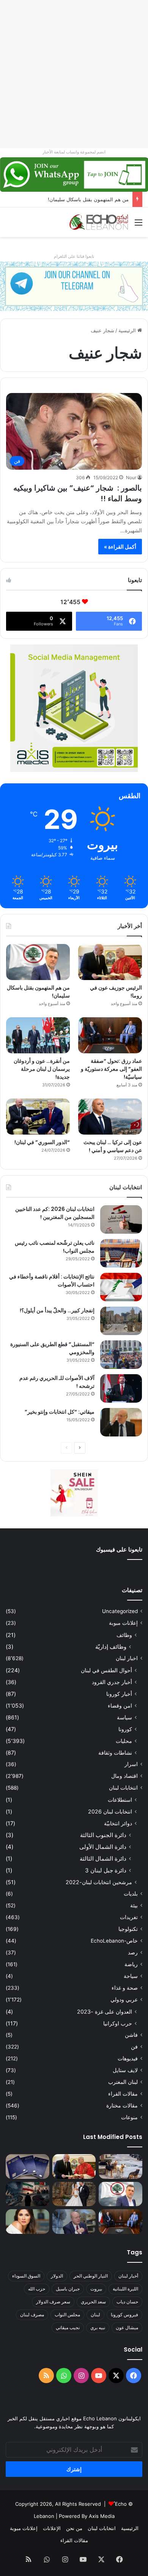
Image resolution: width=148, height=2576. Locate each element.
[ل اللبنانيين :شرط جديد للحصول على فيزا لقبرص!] (28, 2166)
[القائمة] (139, 225)
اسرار (131, 1764)
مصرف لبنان (32, 2315)
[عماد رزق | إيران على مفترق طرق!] (28, 2194)
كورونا (125, 1729)
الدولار (57, 2276)
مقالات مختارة (122, 2106)
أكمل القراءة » (120, 547)
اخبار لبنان (127, 1658)
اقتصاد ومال (124, 1776)
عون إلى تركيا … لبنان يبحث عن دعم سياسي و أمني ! (113, 1146)
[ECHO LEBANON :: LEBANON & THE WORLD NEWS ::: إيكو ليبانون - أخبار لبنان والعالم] (99, 222)
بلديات (131, 1894)
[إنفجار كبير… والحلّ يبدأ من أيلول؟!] (121, 1321)
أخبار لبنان (128, 2276)
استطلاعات (120, 1800)
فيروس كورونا (124, 2315)
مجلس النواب (67, 2315)
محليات (124, 1741)
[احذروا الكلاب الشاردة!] (120, 2166)
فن (134, 2047)
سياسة (124, 1717)
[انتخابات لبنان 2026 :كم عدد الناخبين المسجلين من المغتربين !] (121, 1219)
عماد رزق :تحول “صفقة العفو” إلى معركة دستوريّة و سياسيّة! (111, 1069)
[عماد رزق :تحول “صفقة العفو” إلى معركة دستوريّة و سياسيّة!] (110, 1035)
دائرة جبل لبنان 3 (106, 1870)
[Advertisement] (74, 74)
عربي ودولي (124, 2000)
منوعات (129, 2117)
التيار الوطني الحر (91, 2276)
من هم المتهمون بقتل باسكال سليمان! (88, 199)
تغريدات (129, 1917)
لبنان (95, 2315)
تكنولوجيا (128, 1929)
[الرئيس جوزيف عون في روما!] (110, 962)
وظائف (124, 1635)
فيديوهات (128, 2058)
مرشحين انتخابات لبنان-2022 (99, 1882)
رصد (133, 1953)
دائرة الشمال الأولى (103, 1847)
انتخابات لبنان (123, 1788)
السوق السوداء (26, 2276)
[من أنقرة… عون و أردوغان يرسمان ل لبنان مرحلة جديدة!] (38, 1035)
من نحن (74, 2528)
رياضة (131, 1964)
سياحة (131, 1976)
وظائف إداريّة (111, 1647)
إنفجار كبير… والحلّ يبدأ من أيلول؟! (57, 1310)
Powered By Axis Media (87, 2516)
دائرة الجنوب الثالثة (103, 1835)
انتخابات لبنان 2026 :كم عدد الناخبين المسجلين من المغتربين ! (55, 1213)
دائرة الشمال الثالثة (103, 1859)
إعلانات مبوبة (123, 1623)
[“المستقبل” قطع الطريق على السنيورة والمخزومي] (121, 1355)
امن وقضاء (120, 1705)
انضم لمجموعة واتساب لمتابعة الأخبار (74, 152)
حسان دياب (127, 2302)
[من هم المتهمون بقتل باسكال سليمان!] (38, 962)
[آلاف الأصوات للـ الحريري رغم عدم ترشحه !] (121, 1388)
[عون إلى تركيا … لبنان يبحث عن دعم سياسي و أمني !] (110, 1117)
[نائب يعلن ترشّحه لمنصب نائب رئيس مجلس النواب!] (121, 1253)
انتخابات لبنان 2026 (110, 1811)
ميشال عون (127, 2327)
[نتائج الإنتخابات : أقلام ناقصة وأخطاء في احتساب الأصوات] (121, 1287)
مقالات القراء (123, 2094)
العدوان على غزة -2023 (105, 2012)
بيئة (134, 1905)
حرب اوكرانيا (118, 2023)
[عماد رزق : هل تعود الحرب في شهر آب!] (74, 2222)
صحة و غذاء (125, 1988)
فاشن (131, 2035)
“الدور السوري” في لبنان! (42, 1142)
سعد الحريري (93, 2302)
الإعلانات (52, 2528)
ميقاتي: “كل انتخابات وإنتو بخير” (60, 1412)
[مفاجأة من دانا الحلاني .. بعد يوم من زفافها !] (74, 2194)
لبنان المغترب (123, 2082)
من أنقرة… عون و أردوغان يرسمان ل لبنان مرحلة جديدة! (42, 1069)
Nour (131, 477)
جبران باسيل (68, 2289)
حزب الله (37, 2289)
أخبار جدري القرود (112, 1682)
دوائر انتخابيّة (118, 1823)
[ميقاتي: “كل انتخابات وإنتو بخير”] (121, 1422)
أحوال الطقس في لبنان (106, 1670)
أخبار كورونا (119, 1694)
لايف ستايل (125, 2070)
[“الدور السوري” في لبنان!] (38, 1117)
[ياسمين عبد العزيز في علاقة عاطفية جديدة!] (28, 2222)
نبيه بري (98, 2327)
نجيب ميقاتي (68, 2327)
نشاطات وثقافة (115, 1753)
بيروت (96, 2289)
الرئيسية (128, 330)
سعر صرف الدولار (53, 2302)
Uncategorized (120, 1611)
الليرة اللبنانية (125, 2289)
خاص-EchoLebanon (114, 1941)
